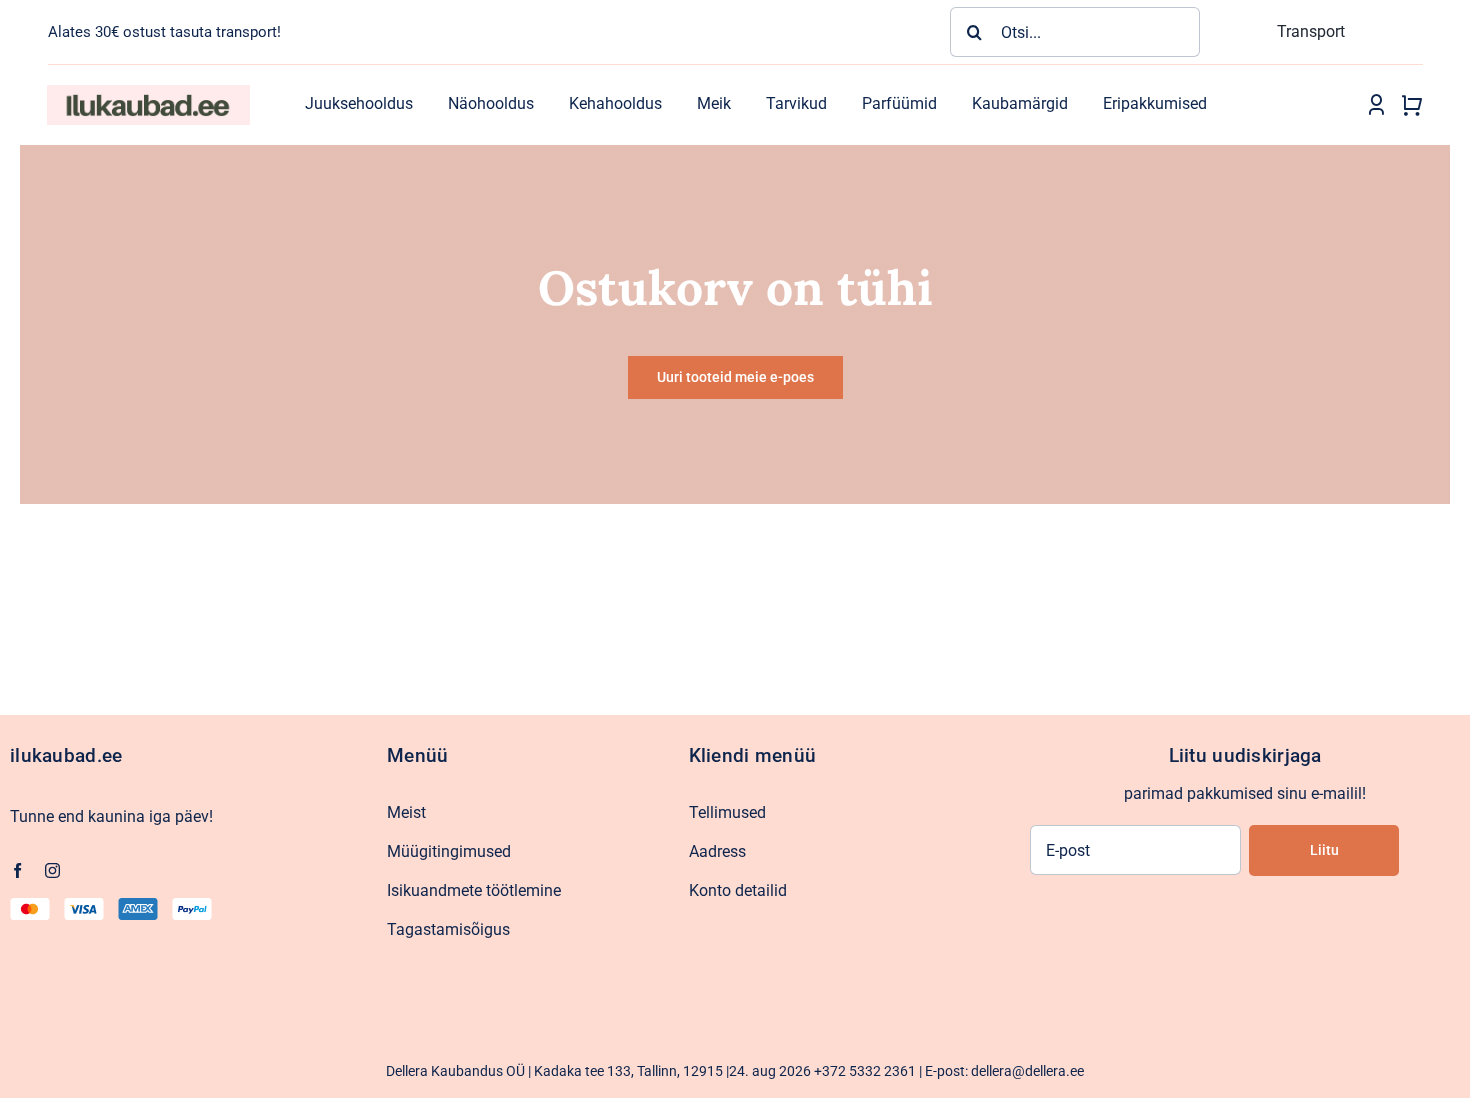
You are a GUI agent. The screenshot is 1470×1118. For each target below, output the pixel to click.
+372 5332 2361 (865, 1071)
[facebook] (17, 870)
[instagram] (52, 870)
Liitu (1324, 850)
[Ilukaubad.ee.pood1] (148, 92)
